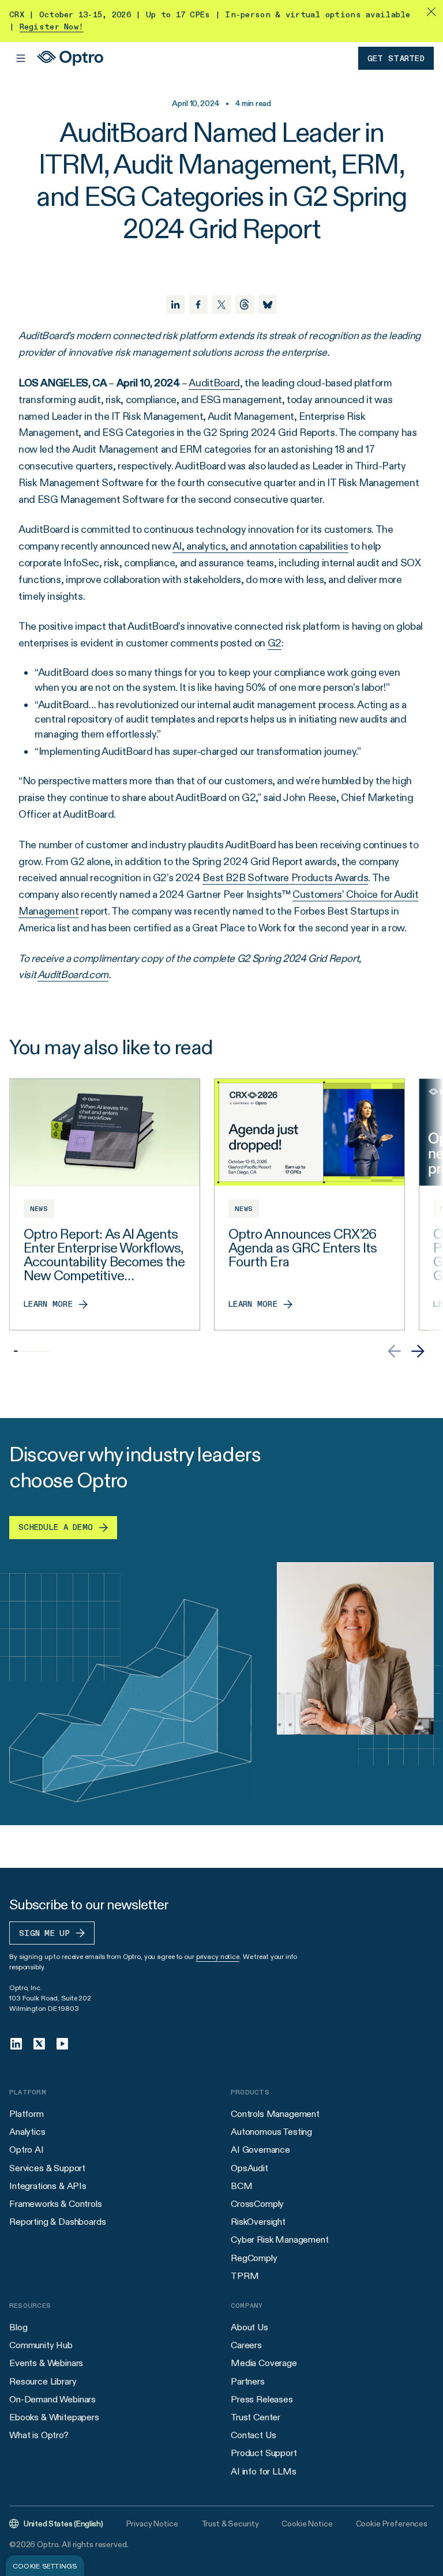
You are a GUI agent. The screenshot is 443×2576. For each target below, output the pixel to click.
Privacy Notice (152, 2524)
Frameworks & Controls (56, 2204)
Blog (18, 2327)
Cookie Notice (307, 2524)
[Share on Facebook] (198, 304)
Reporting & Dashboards (57, 2222)
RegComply (254, 2258)
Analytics (27, 2132)
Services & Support (47, 2168)
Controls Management (275, 2114)
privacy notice (218, 1956)
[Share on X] (221, 304)
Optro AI (27, 2150)
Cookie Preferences (392, 2524)
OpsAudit (249, 2168)
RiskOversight (258, 2222)
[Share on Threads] (245, 304)
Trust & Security (230, 2524)
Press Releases (262, 2399)
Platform (27, 2114)
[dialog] (45, 2566)
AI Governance (260, 2150)
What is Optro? (39, 2435)
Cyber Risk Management (280, 2240)
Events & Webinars (46, 2363)
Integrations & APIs (48, 2186)
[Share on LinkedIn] (175, 304)
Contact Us (253, 2435)
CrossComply (257, 2204)
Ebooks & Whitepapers (54, 2417)
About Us (249, 2327)
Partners (248, 2381)
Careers (246, 2345)
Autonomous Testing (271, 2132)
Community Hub (41, 2345)
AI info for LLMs (263, 2471)
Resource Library (43, 2381)
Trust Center (256, 2417)
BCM (242, 2186)
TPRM (245, 2276)
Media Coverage (264, 2363)
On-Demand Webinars (52, 2399)
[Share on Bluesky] (268, 304)
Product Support (264, 2453)
